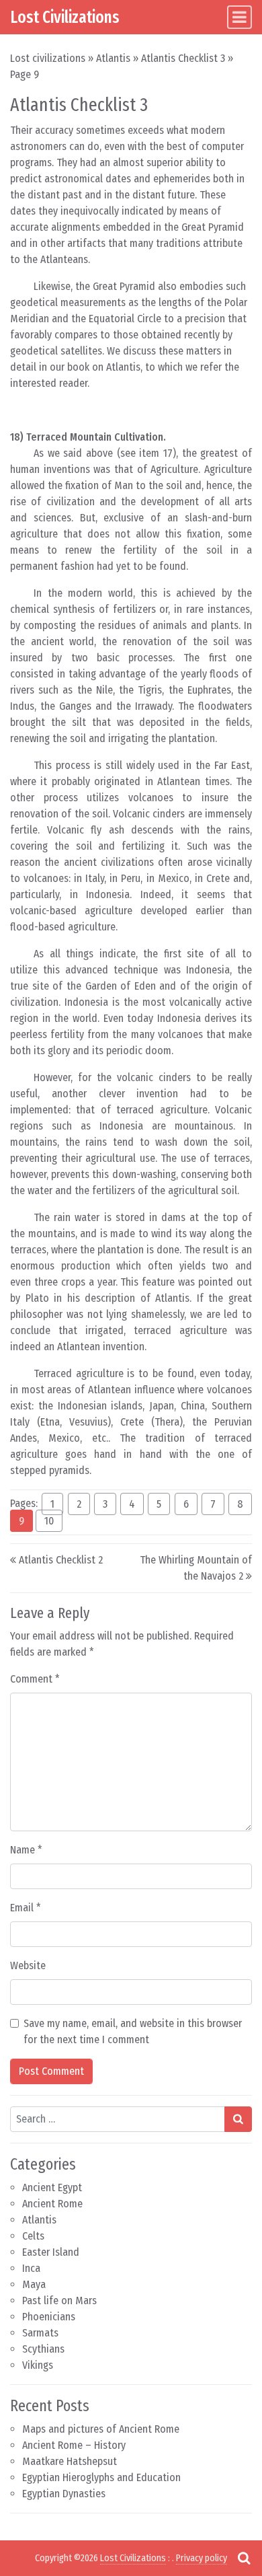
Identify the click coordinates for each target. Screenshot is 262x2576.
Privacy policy (202, 2558)
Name (26, 1850)
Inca (31, 2268)
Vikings (38, 2365)
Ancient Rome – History (74, 2445)
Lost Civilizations (65, 17)
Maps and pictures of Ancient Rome (101, 2429)
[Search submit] (238, 2119)
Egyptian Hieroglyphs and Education (101, 2477)
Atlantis (113, 58)
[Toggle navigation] (239, 17)
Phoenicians (49, 2317)
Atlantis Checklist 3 (183, 58)
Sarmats (40, 2333)
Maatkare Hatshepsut (70, 2461)
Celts (33, 2236)
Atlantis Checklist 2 (61, 1560)
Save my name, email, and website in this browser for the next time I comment (133, 2031)
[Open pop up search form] (244, 2558)
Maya (34, 2284)
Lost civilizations (48, 58)
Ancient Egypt (52, 2187)
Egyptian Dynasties (64, 2494)
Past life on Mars (59, 2301)
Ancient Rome (52, 2204)
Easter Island (51, 2252)
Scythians (43, 2349)
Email (26, 1908)
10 (49, 1521)
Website (28, 1965)
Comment (35, 1679)
